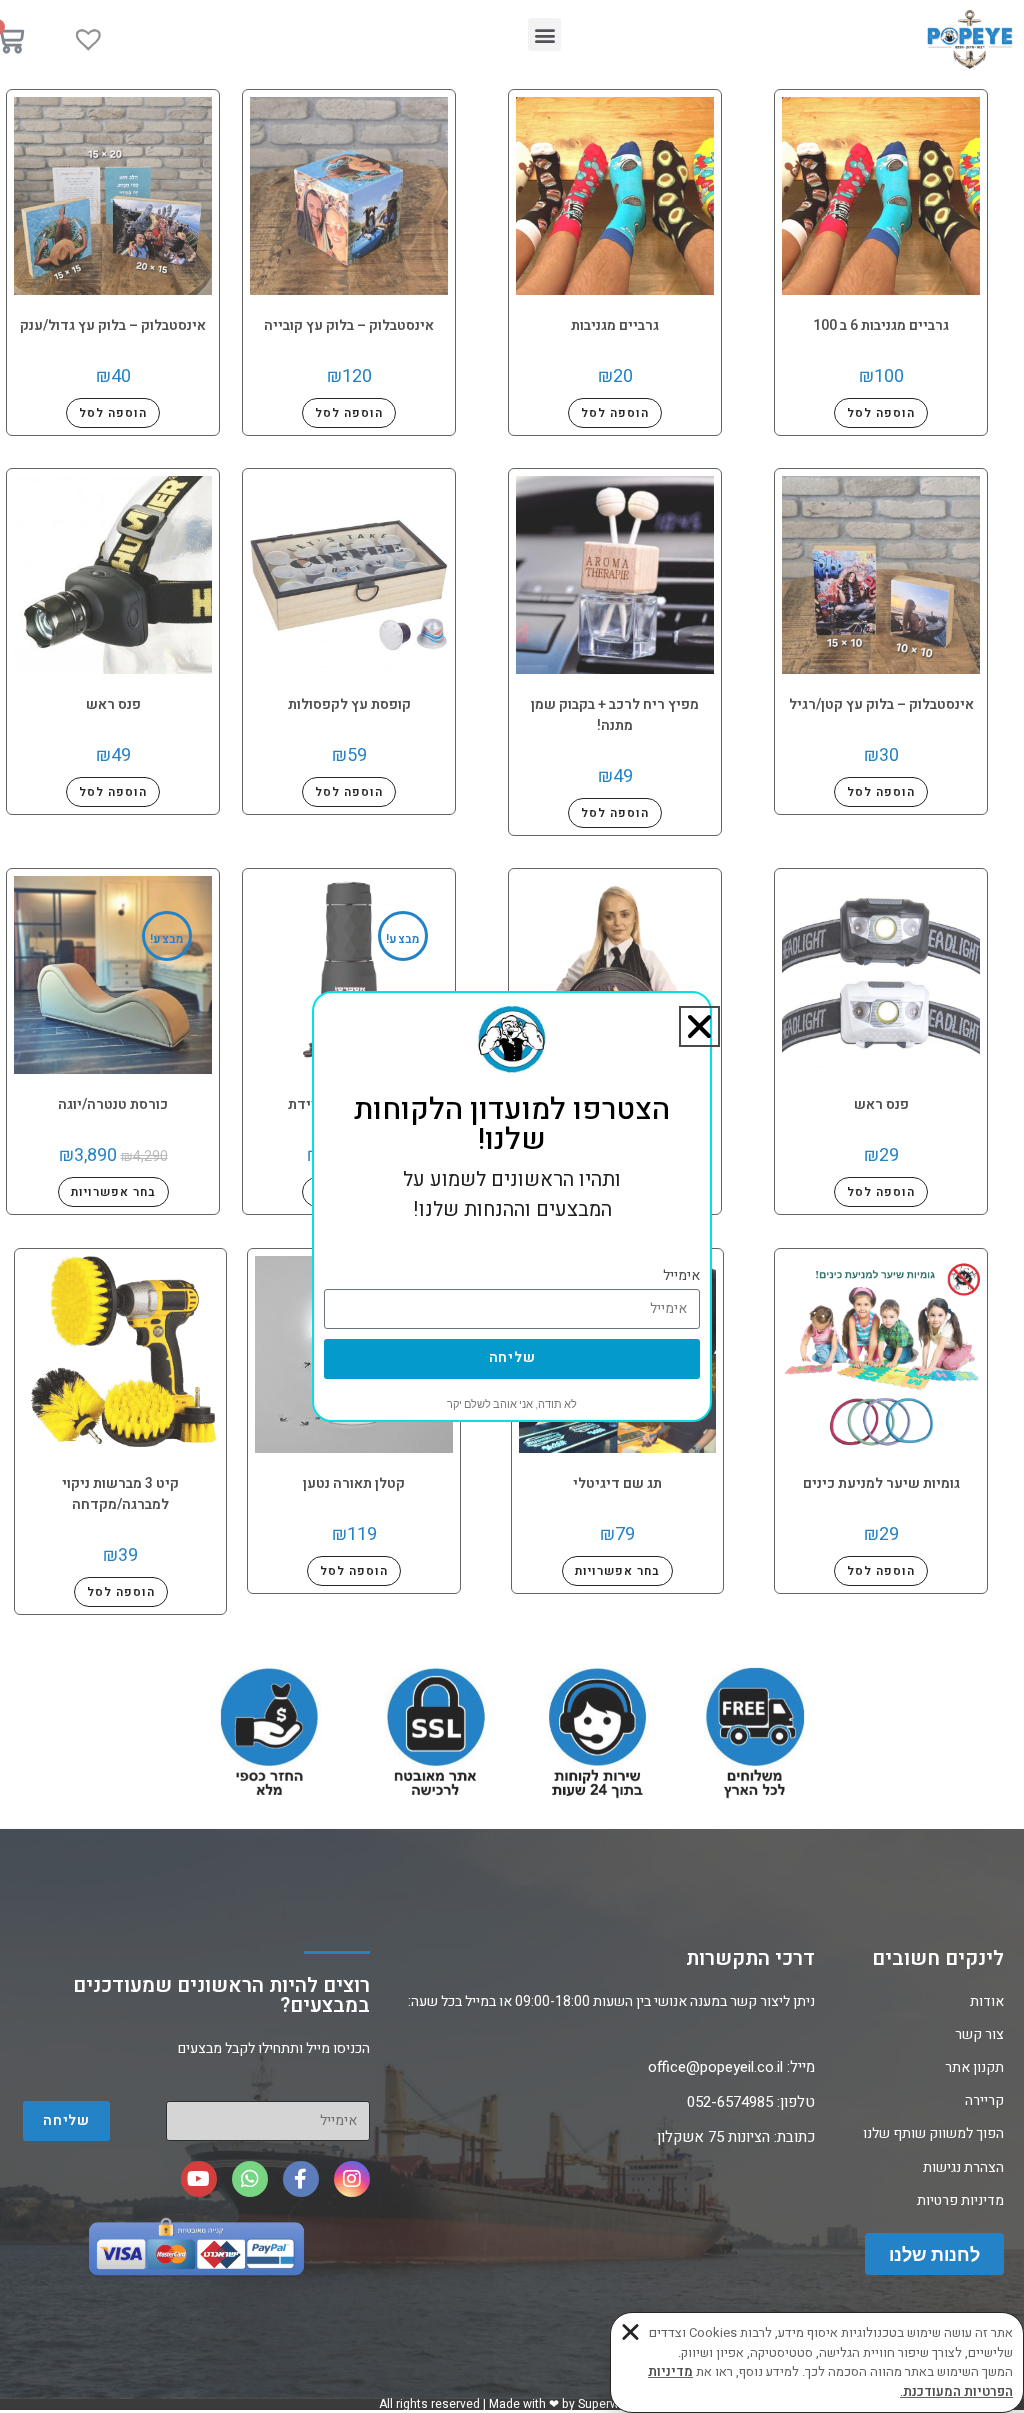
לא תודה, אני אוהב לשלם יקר (512, 1404)
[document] (512, 1206)
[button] (699, 1026)
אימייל (681, 1275)
